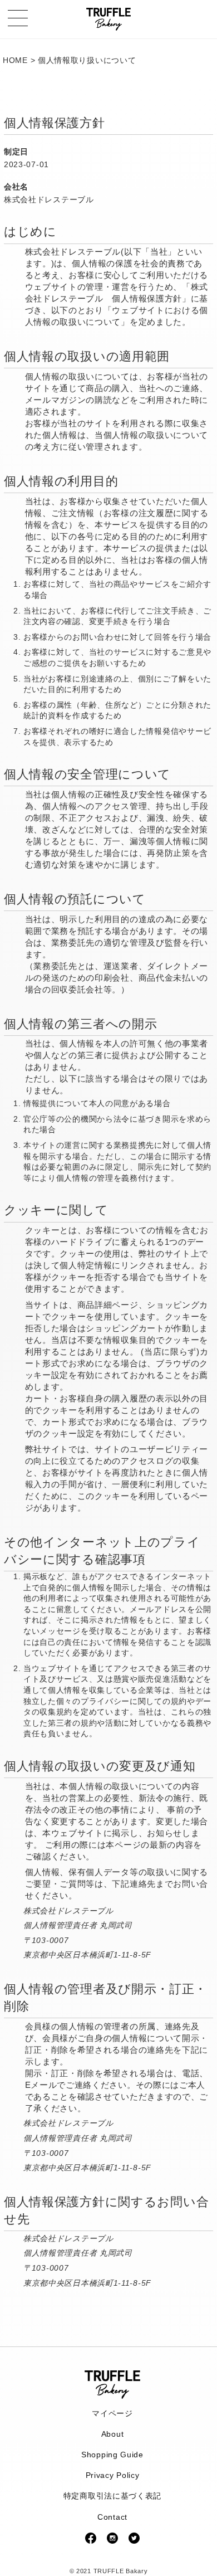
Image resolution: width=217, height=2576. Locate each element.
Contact (112, 2517)
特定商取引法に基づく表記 (112, 2496)
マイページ (112, 2413)
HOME (15, 60)
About (113, 2434)
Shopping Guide (112, 2455)
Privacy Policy (113, 2475)
